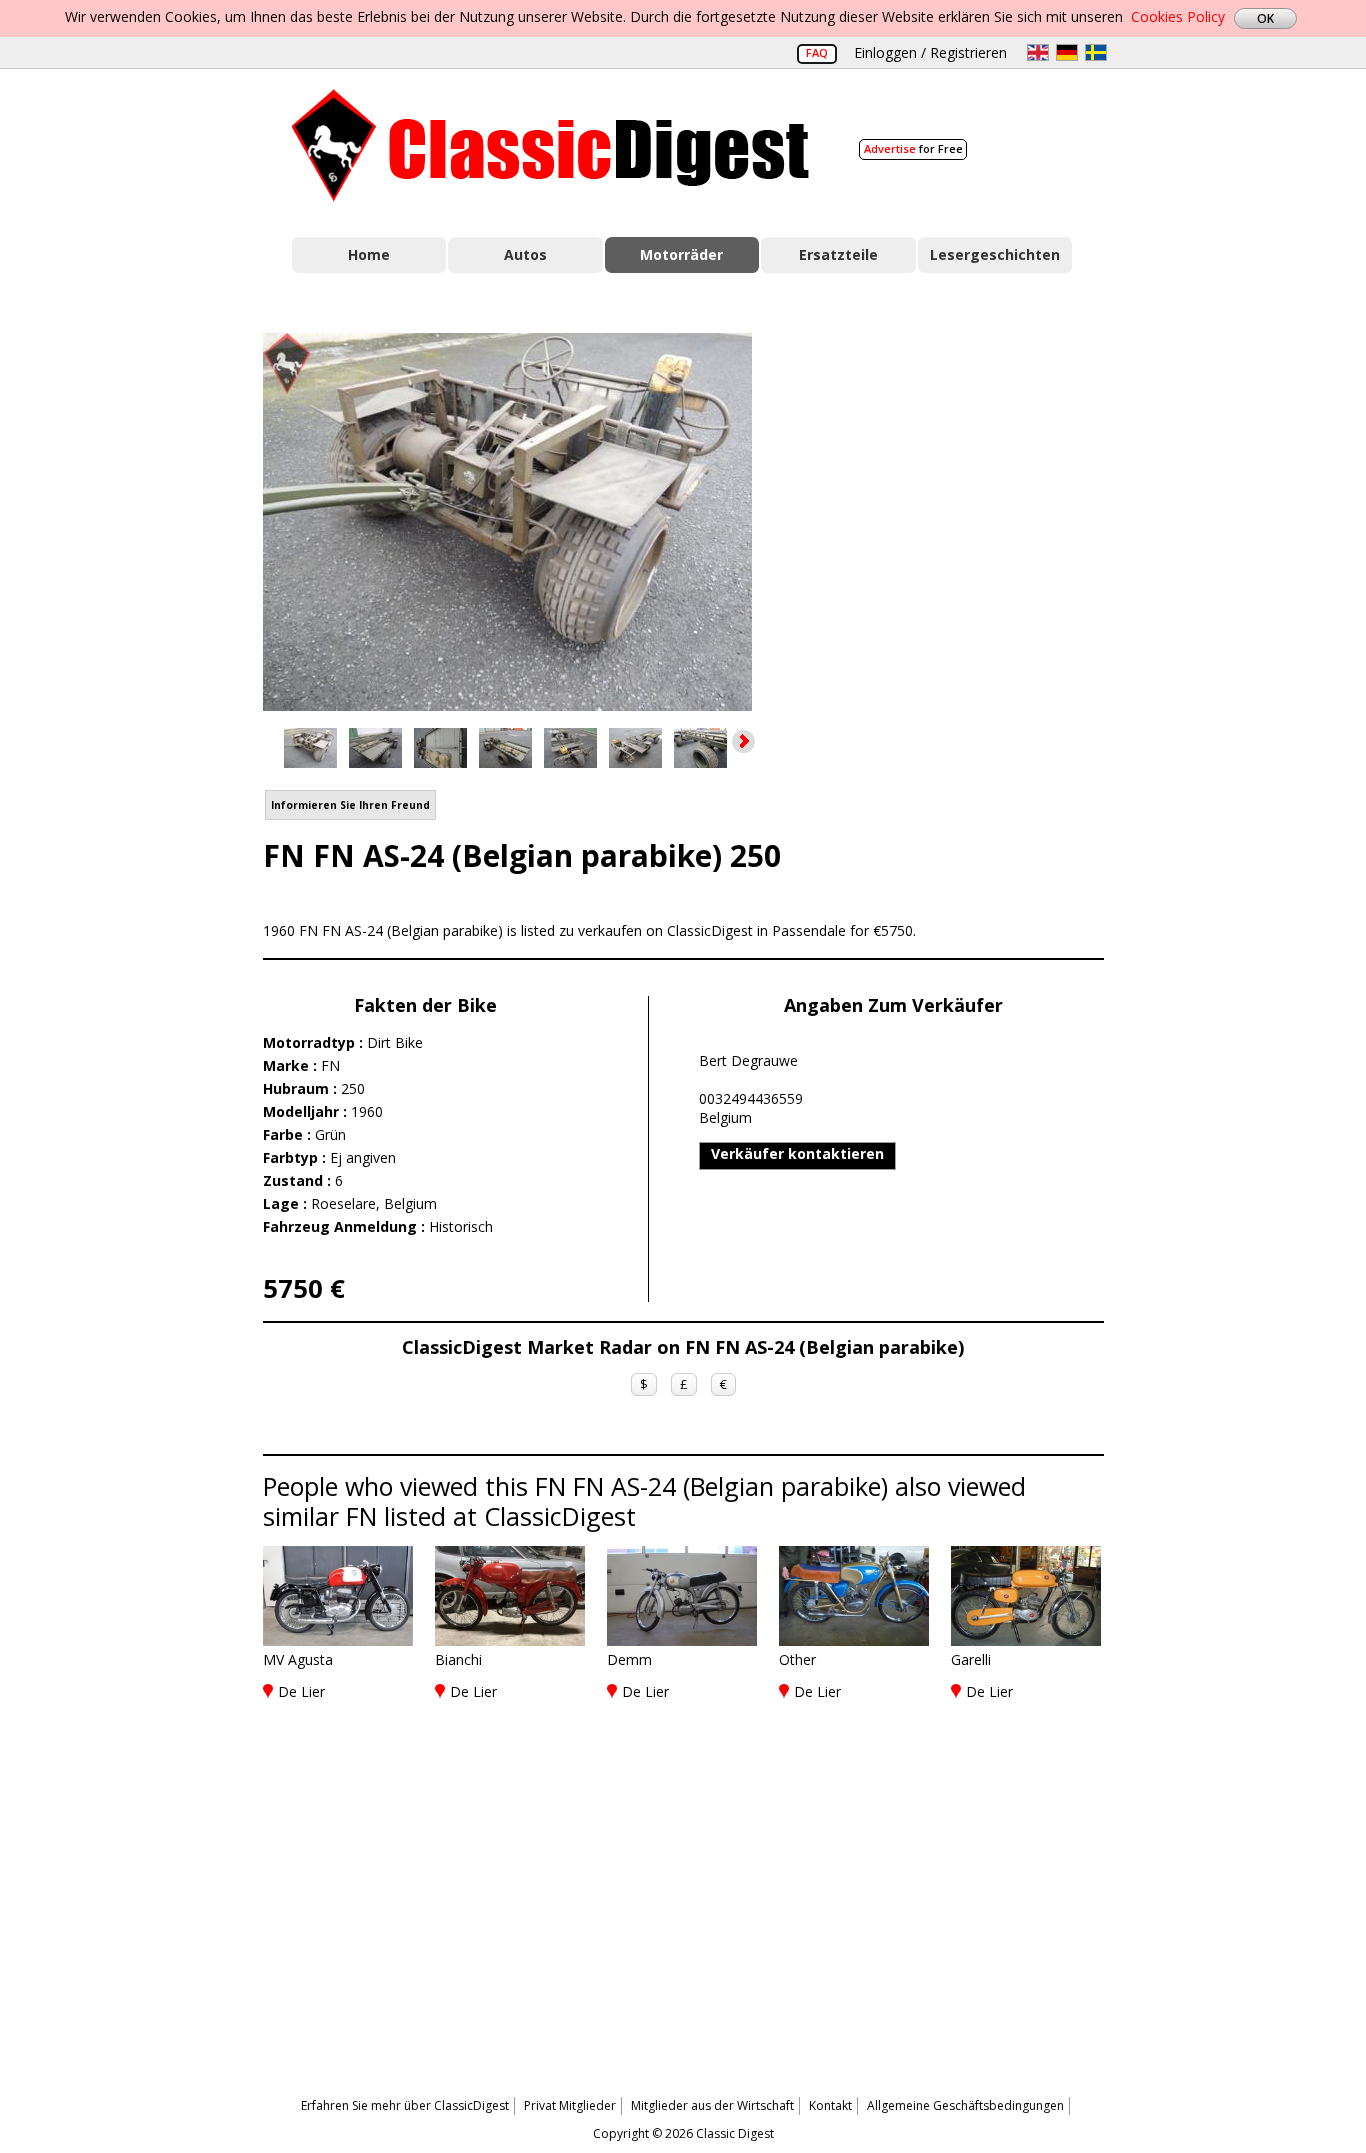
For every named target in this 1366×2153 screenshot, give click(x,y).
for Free (913, 148)
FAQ (817, 52)
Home (369, 254)
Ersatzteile (838, 254)
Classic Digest (550, 145)
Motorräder (681, 254)
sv (1096, 52)
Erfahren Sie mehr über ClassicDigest (405, 2105)
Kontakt (830, 2105)
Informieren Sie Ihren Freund (350, 805)
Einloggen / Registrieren (930, 52)
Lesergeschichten (995, 254)
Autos (525, 254)
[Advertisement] (949, 513)
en (1038, 52)
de (1067, 52)
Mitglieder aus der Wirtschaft (712, 2105)
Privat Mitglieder (570, 2105)
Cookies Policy (1178, 16)
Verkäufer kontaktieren (797, 1153)
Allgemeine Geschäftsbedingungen (965, 2105)
